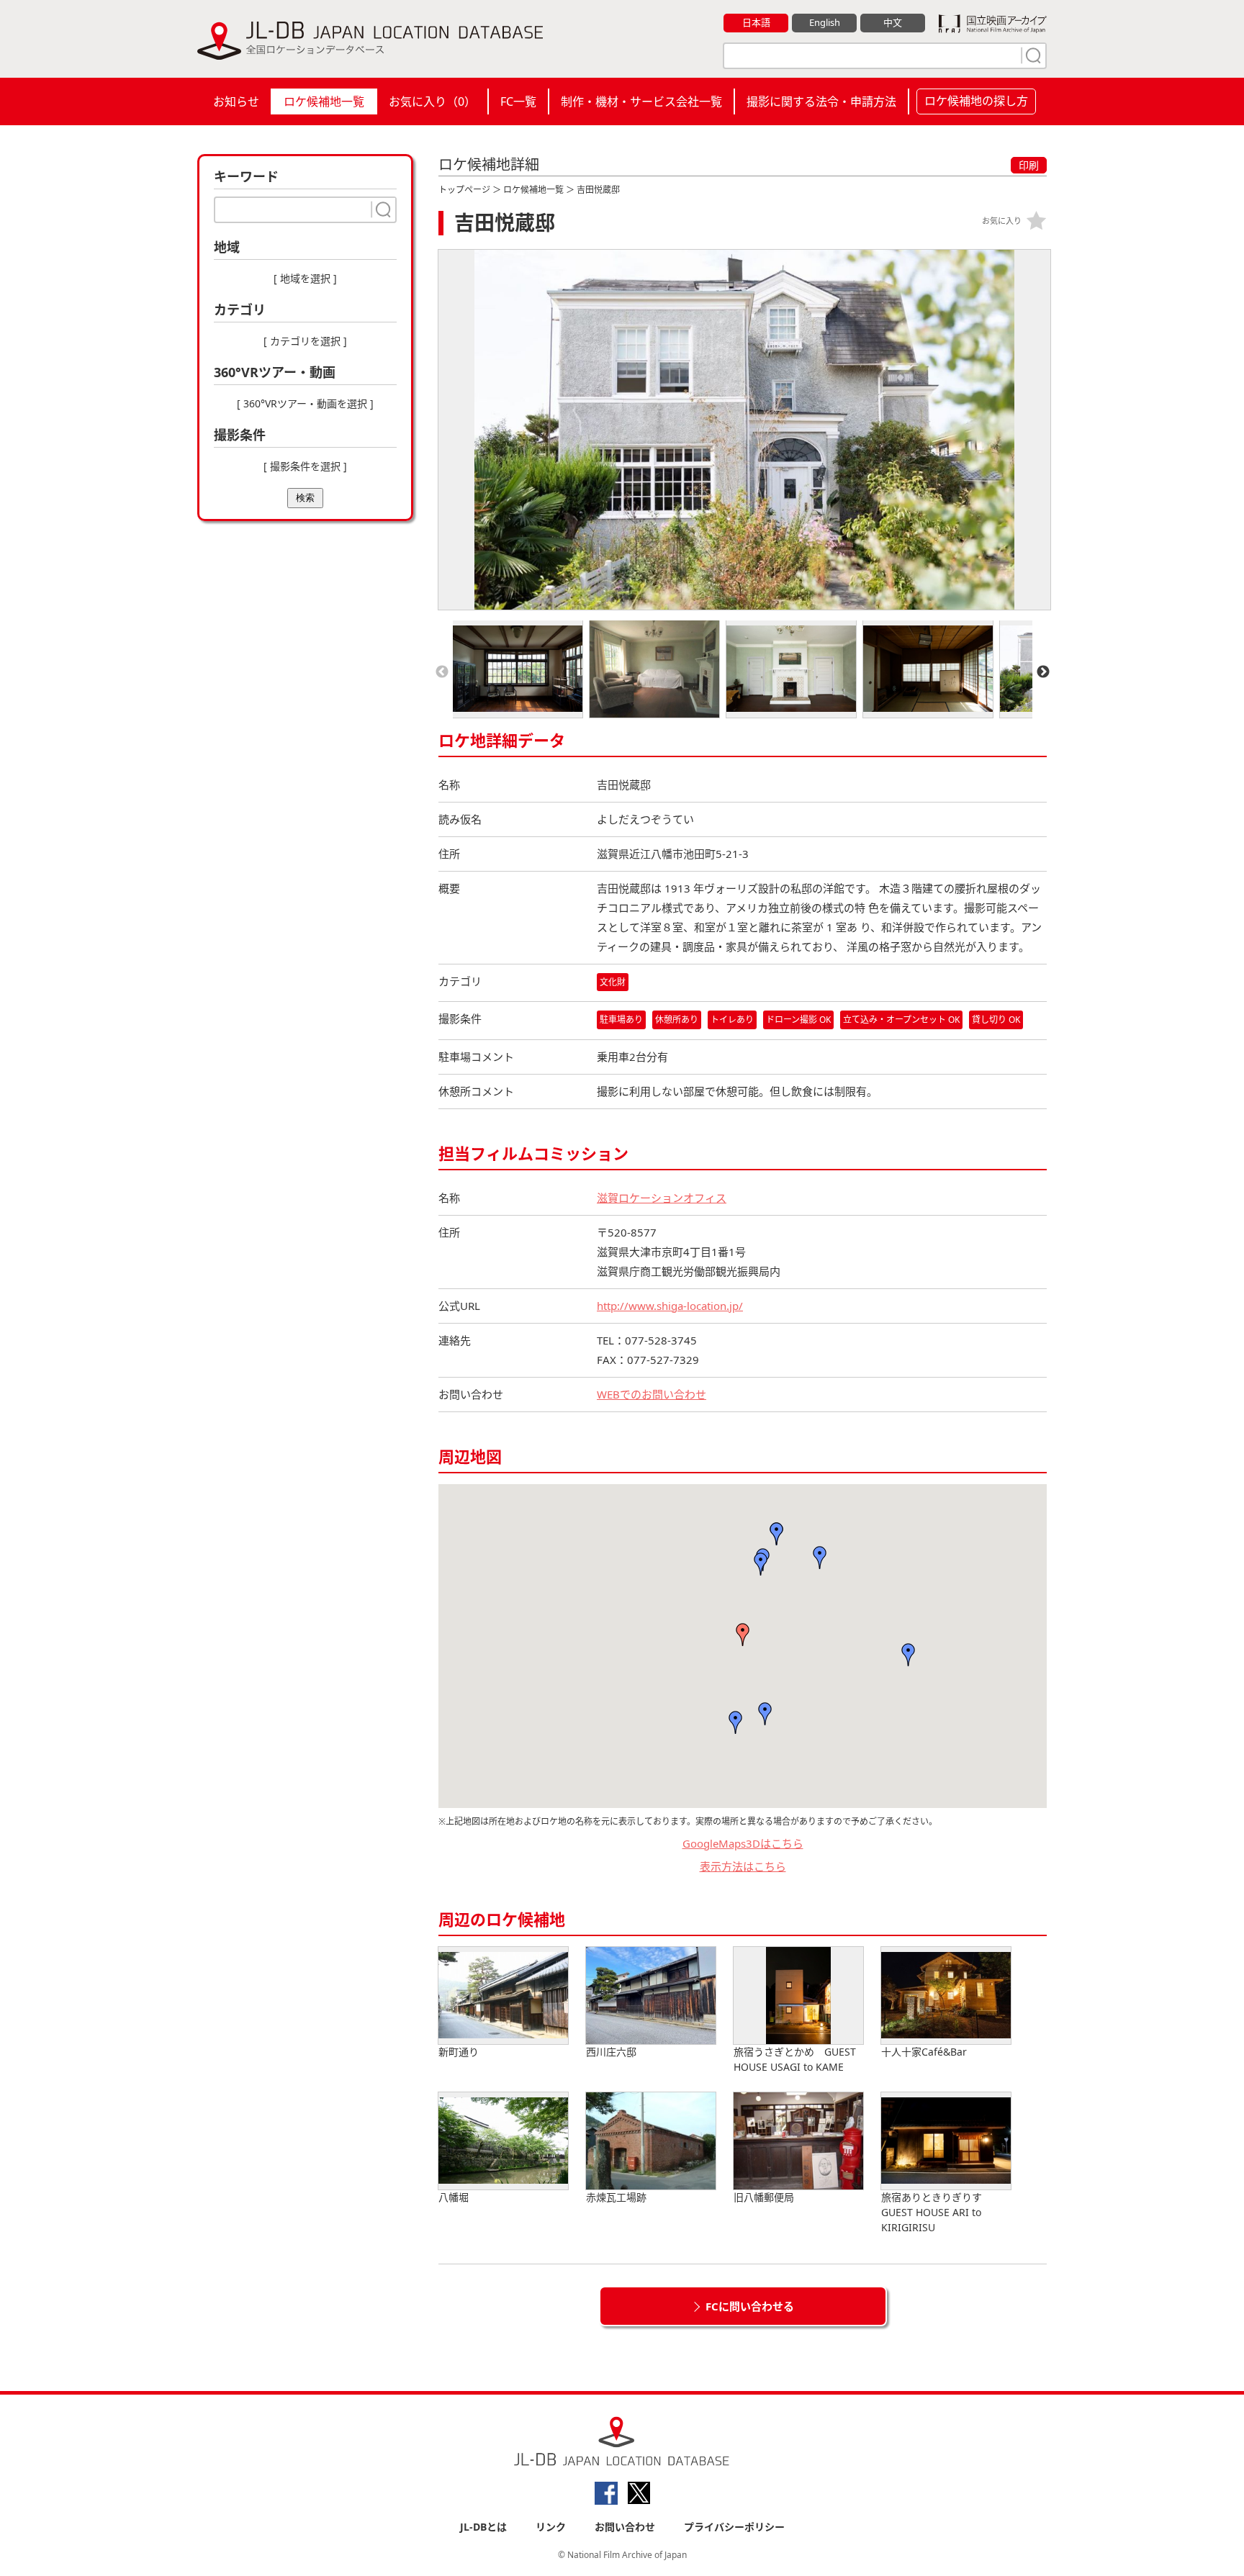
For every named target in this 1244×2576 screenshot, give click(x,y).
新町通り (459, 2052)
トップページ (464, 190)
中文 (893, 22)
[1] (1032, 55)
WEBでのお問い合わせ (652, 1394)
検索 (305, 498)
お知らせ (236, 101)
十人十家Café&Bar (924, 2052)
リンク (551, 2527)
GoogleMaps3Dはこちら (743, 1843)
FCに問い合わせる (750, 2306)
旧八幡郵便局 (764, 2197)
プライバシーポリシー (734, 2527)
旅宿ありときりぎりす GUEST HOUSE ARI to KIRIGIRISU (937, 2212)
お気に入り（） (432, 101)
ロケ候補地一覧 (324, 101)
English (825, 22)
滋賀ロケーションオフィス (662, 1198)
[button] (743, 1635)
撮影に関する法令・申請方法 (821, 101)
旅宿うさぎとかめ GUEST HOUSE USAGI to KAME (795, 2059)
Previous (442, 672)
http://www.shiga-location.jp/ (670, 1306)
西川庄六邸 (611, 2052)
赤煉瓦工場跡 (616, 2197)
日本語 (756, 22)
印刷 (1029, 165)
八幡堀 (454, 2197)
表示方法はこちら (743, 1866)
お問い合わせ (625, 2527)
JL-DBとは (483, 2527)
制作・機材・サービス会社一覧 (641, 101)
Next (1043, 672)
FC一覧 (518, 101)
